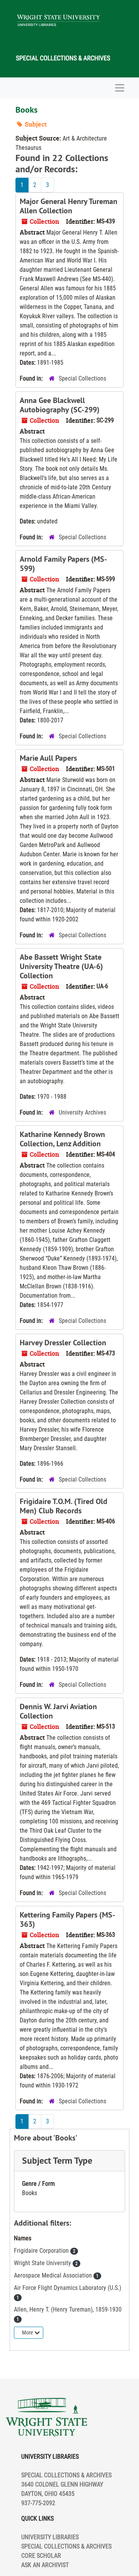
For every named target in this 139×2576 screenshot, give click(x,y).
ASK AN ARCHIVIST (45, 2565)
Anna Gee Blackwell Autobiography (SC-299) (60, 405)
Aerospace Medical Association (54, 2275)
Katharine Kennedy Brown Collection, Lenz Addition (62, 1139)
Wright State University (43, 2263)
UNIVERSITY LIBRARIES (50, 2537)
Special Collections (82, 378)
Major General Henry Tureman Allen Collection (69, 206)
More (28, 2332)
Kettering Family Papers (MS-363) (67, 1919)
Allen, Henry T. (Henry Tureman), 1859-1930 (68, 2309)
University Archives (82, 1112)
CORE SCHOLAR (41, 2556)
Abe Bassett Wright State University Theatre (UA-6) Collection (61, 966)
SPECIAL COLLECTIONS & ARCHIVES (66, 2546)
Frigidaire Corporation (42, 2251)
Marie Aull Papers (48, 758)
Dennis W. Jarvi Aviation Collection (58, 1711)
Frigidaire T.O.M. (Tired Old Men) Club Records (64, 1506)
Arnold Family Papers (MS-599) (63, 564)
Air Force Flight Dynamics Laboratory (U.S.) (68, 2288)
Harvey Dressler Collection (63, 1343)
